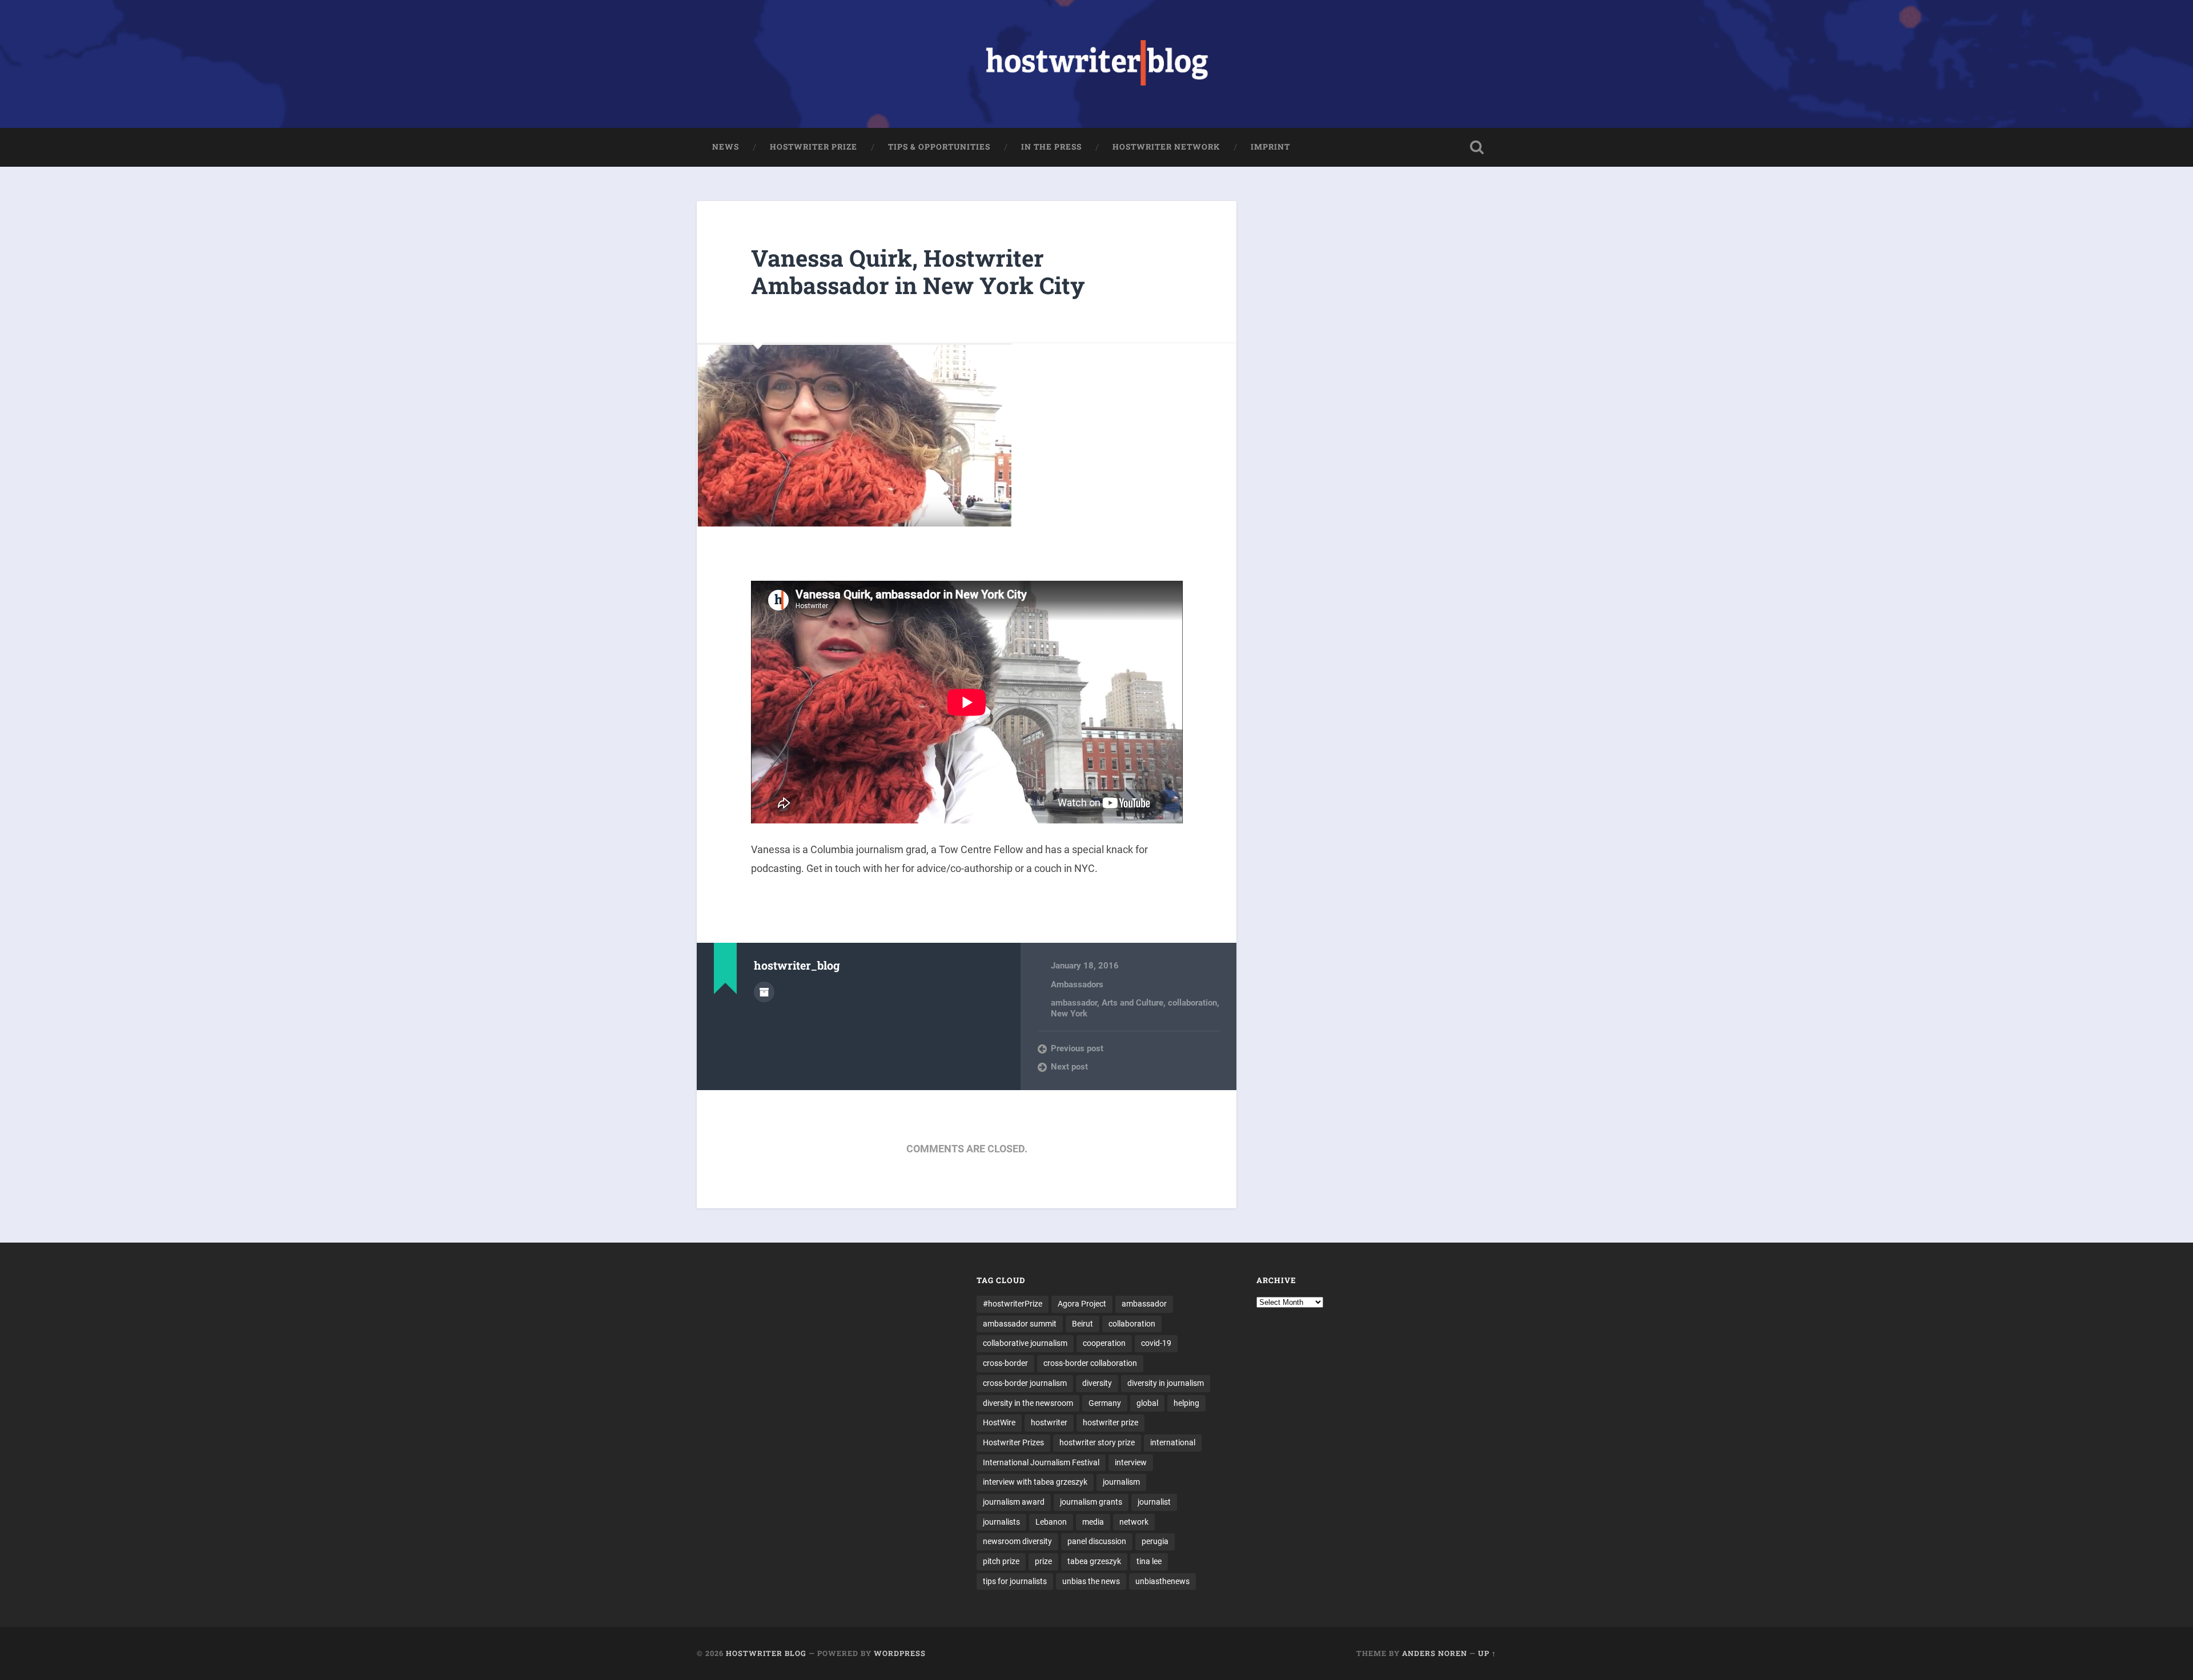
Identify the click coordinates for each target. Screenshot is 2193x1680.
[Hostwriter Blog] (1097, 64)
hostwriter (1049, 1422)
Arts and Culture (1132, 1003)
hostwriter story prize (1097, 1442)
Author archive (764, 992)
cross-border (1005, 1363)
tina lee (1149, 1561)
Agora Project (1082, 1304)
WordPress (900, 1653)
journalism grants (1091, 1502)
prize (1043, 1561)
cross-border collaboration (1090, 1363)
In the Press (1051, 147)
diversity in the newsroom (1028, 1403)
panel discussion (1097, 1541)
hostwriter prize (1110, 1422)
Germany (1105, 1403)
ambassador (1074, 1003)
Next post (1069, 1067)
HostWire (999, 1422)
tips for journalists (1015, 1581)
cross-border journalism (1025, 1383)
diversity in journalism (1166, 1383)
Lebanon (1051, 1522)
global (1147, 1403)
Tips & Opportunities (939, 147)
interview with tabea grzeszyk (1035, 1482)
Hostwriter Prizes (1013, 1442)
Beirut (1083, 1324)
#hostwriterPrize (1013, 1304)
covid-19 (1156, 1343)
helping (1186, 1403)
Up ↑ (1487, 1653)
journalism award (1014, 1502)
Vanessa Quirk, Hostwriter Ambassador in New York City (918, 272)
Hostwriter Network (1166, 147)
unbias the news (1091, 1581)
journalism (1121, 1482)
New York (1069, 1014)
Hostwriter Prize (814, 147)
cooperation (1104, 1343)
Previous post (1077, 1048)
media (1093, 1522)
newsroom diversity (1017, 1541)
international (1173, 1442)
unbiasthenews (1162, 1581)
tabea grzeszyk (1094, 1561)
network (1134, 1522)
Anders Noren (1435, 1653)
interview (1131, 1462)
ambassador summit (1020, 1324)
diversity (1097, 1383)
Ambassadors (1077, 984)
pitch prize (1001, 1561)
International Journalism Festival (1041, 1462)
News (726, 147)
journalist (1154, 1502)
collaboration (1192, 1003)
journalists (1001, 1522)
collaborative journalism (1025, 1343)
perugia (1155, 1541)
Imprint (1270, 147)
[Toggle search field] (1477, 147)
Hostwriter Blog (766, 1653)
